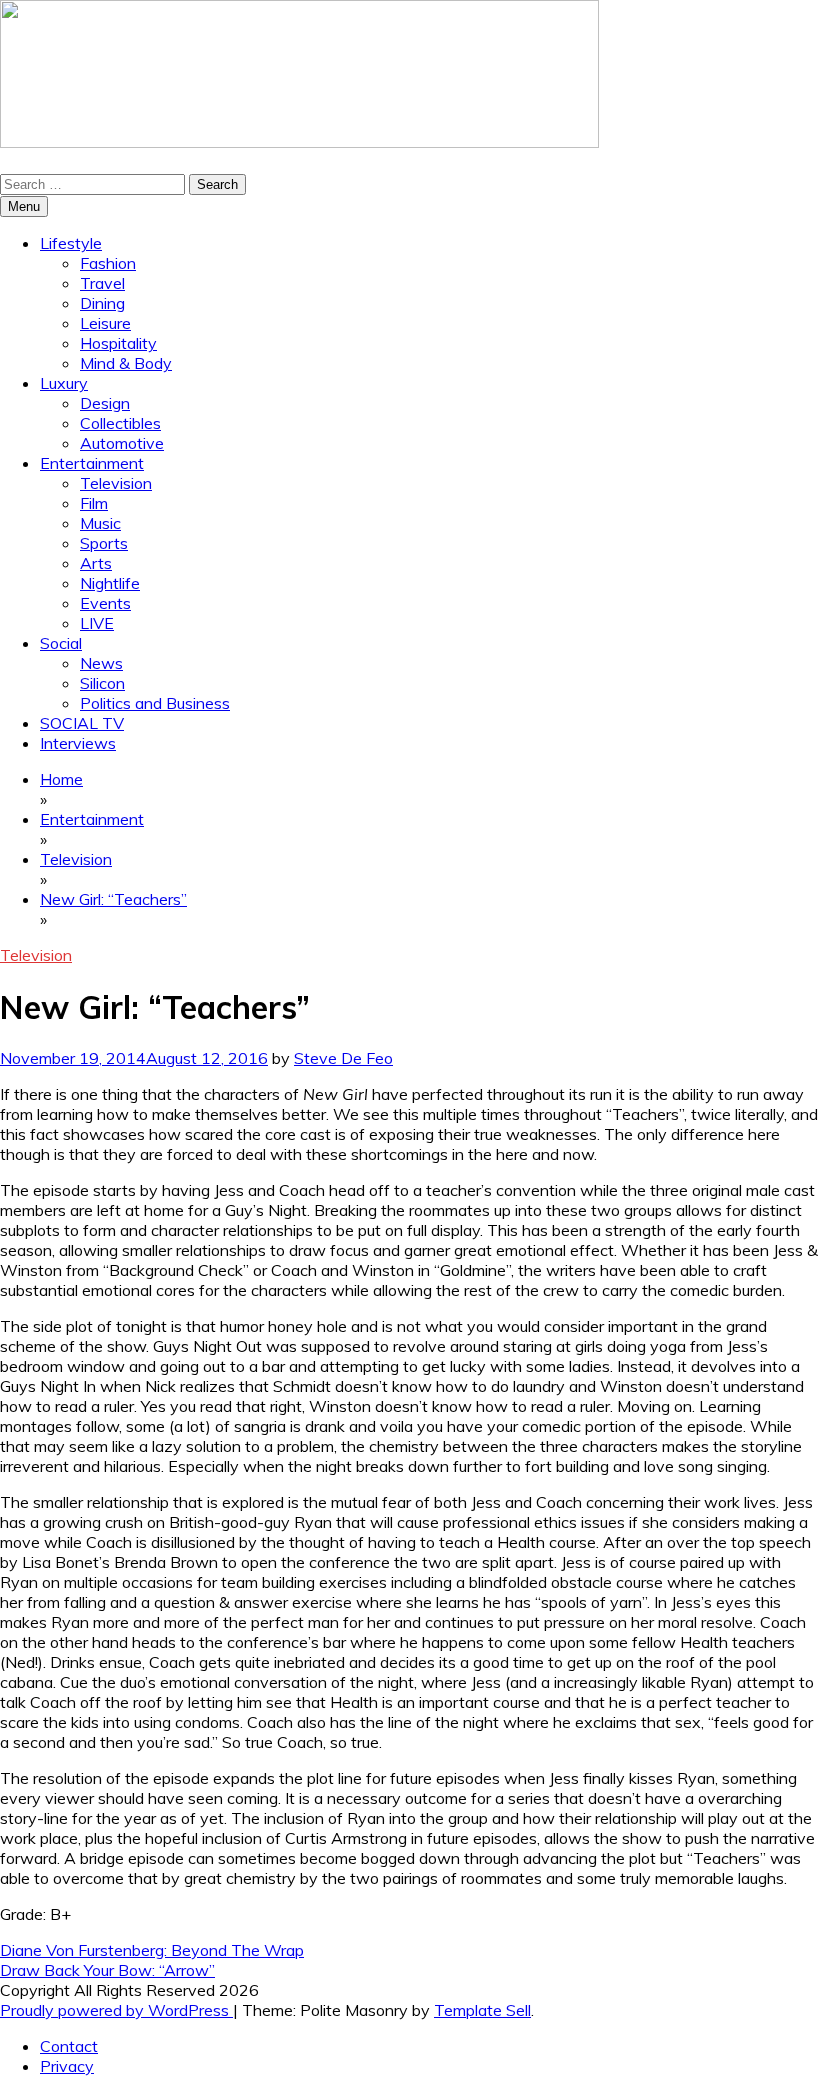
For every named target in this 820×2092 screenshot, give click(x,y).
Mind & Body (126, 363)
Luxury (64, 383)
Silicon (102, 683)
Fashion (108, 263)
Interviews (78, 743)
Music (100, 523)
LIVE (97, 623)
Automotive (122, 443)
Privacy (67, 2066)
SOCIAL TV (82, 723)
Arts (96, 563)
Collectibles (120, 423)
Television (116, 483)
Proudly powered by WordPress (116, 2010)
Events (105, 603)
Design (105, 403)
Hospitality (118, 343)
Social (61, 643)
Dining (102, 303)
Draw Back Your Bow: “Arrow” (107, 1970)
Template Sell (482, 2010)
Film (94, 503)
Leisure (105, 323)
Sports (104, 543)
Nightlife (110, 583)
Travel (102, 283)
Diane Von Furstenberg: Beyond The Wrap (152, 1950)
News (101, 663)
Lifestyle (71, 243)
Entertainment (92, 463)
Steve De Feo (343, 1058)
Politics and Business (155, 703)
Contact (69, 2046)
